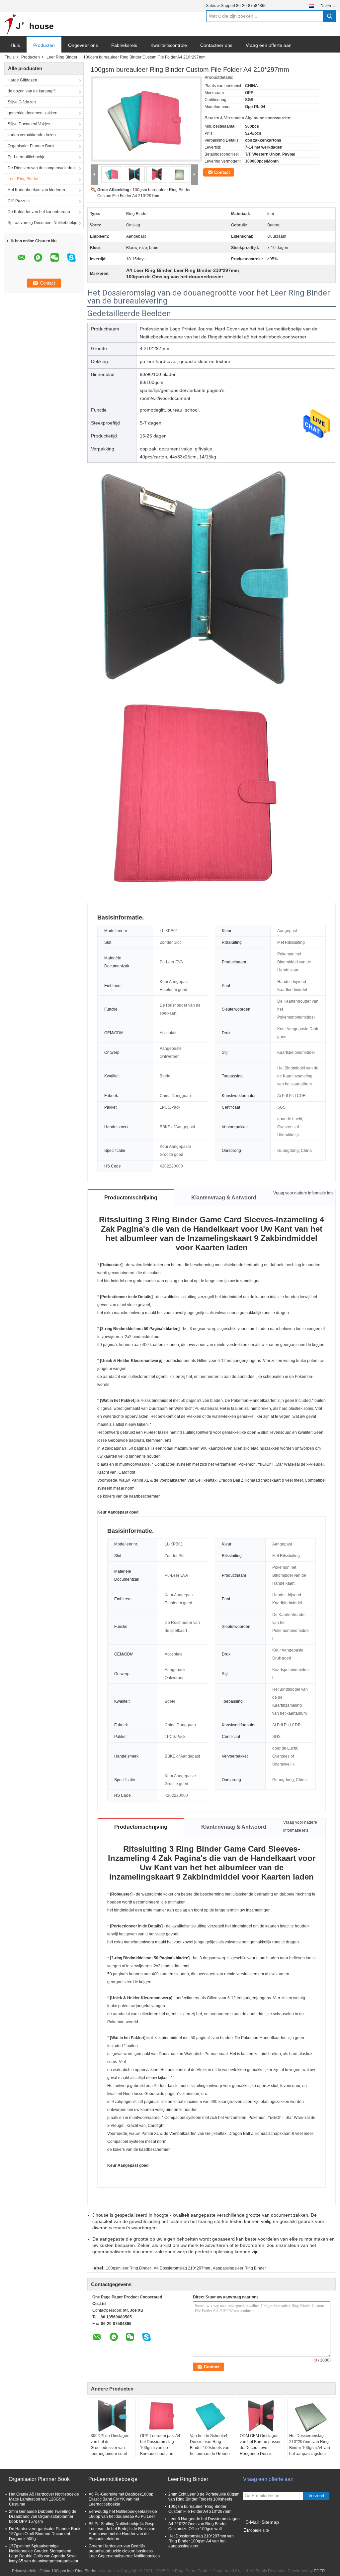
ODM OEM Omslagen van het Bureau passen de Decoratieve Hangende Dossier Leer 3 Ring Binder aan (261, 2448)
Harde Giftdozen (22, 80)
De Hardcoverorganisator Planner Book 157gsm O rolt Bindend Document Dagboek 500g (45, 2534)
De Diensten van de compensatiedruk (42, 168)
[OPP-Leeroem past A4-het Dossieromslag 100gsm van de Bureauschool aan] (162, 2416)
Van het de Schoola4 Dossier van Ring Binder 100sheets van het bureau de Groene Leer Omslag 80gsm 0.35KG (210, 2451)
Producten (44, 45)
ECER (319, 2571)
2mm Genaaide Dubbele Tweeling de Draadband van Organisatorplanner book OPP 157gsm (43, 2516)
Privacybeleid (24, 2571)
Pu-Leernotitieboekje (27, 157)
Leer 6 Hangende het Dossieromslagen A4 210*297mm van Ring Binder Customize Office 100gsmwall (204, 2524)
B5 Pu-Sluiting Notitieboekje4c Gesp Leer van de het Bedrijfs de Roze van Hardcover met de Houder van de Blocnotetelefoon (122, 2531)
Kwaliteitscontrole (169, 45)
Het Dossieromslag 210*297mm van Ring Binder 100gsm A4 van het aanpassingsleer (310, 2445)
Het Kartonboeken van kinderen (36, 190)
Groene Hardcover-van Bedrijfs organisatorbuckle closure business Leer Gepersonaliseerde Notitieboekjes (124, 2551)
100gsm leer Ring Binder (128, 2268)
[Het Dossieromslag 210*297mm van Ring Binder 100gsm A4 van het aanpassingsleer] (311, 2416)
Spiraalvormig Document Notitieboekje (42, 223)
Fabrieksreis (124, 45)
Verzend (316, 2496)
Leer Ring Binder (62, 57)
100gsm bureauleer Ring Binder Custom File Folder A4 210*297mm (200, 2509)
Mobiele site (258, 2530)
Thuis (10, 57)
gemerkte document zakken (33, 113)
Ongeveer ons (83, 45)
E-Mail (252, 2522)
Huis (15, 45)
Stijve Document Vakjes (29, 124)
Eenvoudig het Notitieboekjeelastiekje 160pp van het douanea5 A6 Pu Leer (123, 2514)
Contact (222, 172)
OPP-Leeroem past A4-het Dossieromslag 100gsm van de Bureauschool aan (161, 2445)
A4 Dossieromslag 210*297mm (182, 2268)
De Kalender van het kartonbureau (39, 212)
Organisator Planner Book (31, 146)
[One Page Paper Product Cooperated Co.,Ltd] (29, 24)
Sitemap (270, 2522)
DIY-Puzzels (19, 201)
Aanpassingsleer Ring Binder (239, 2268)
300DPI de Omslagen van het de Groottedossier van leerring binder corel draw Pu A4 (110, 2448)
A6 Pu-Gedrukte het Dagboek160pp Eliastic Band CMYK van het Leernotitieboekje (121, 2499)
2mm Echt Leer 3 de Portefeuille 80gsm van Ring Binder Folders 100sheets (204, 2497)
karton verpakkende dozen (32, 135)
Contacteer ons (216, 45)
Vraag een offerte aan (269, 45)
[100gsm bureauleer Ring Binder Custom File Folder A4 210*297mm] (144, 115)
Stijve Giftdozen (22, 102)
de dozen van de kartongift (32, 91)
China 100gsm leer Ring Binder (68, 2571)
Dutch (326, 6)
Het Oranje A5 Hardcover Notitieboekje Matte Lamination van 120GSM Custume (44, 2499)
